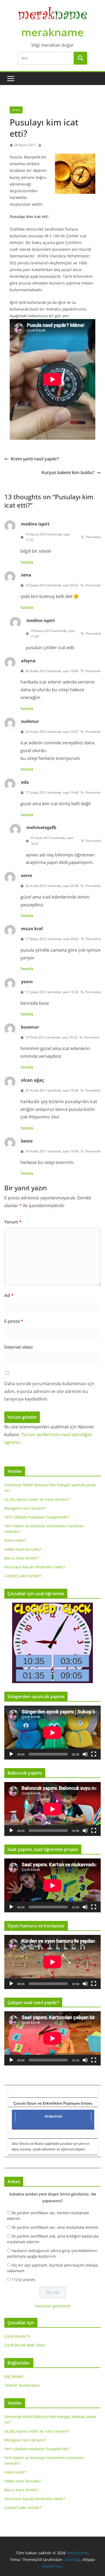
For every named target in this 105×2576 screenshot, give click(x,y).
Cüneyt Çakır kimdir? (23, 1576)
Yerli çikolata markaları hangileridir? (37, 1517)
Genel (16, 110)
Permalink (93, 537)
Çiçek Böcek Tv (17, 2336)
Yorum (13, 1222)
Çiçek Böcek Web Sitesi (25, 2345)
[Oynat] (11, 1754)
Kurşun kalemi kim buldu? (68, 472)
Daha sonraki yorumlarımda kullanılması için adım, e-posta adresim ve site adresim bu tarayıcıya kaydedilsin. (49, 1391)
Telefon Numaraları (22, 2385)
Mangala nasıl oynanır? (25, 1508)
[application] (52, 1733)
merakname (52, 32)
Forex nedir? (15, 1540)
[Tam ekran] (94, 1754)
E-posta (14, 1321)
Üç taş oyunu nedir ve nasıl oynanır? (37, 1499)
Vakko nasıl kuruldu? (23, 1549)
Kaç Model (14, 2376)
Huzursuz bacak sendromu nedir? (35, 1567)
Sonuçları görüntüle (53, 2306)
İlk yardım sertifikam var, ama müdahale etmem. (55, 2227)
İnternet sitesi (18, 1347)
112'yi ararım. (24, 2280)
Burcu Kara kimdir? (22, 1558)
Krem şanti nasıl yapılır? (35, 459)
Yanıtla (27, 562)
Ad (9, 1295)
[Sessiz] (85, 1754)
